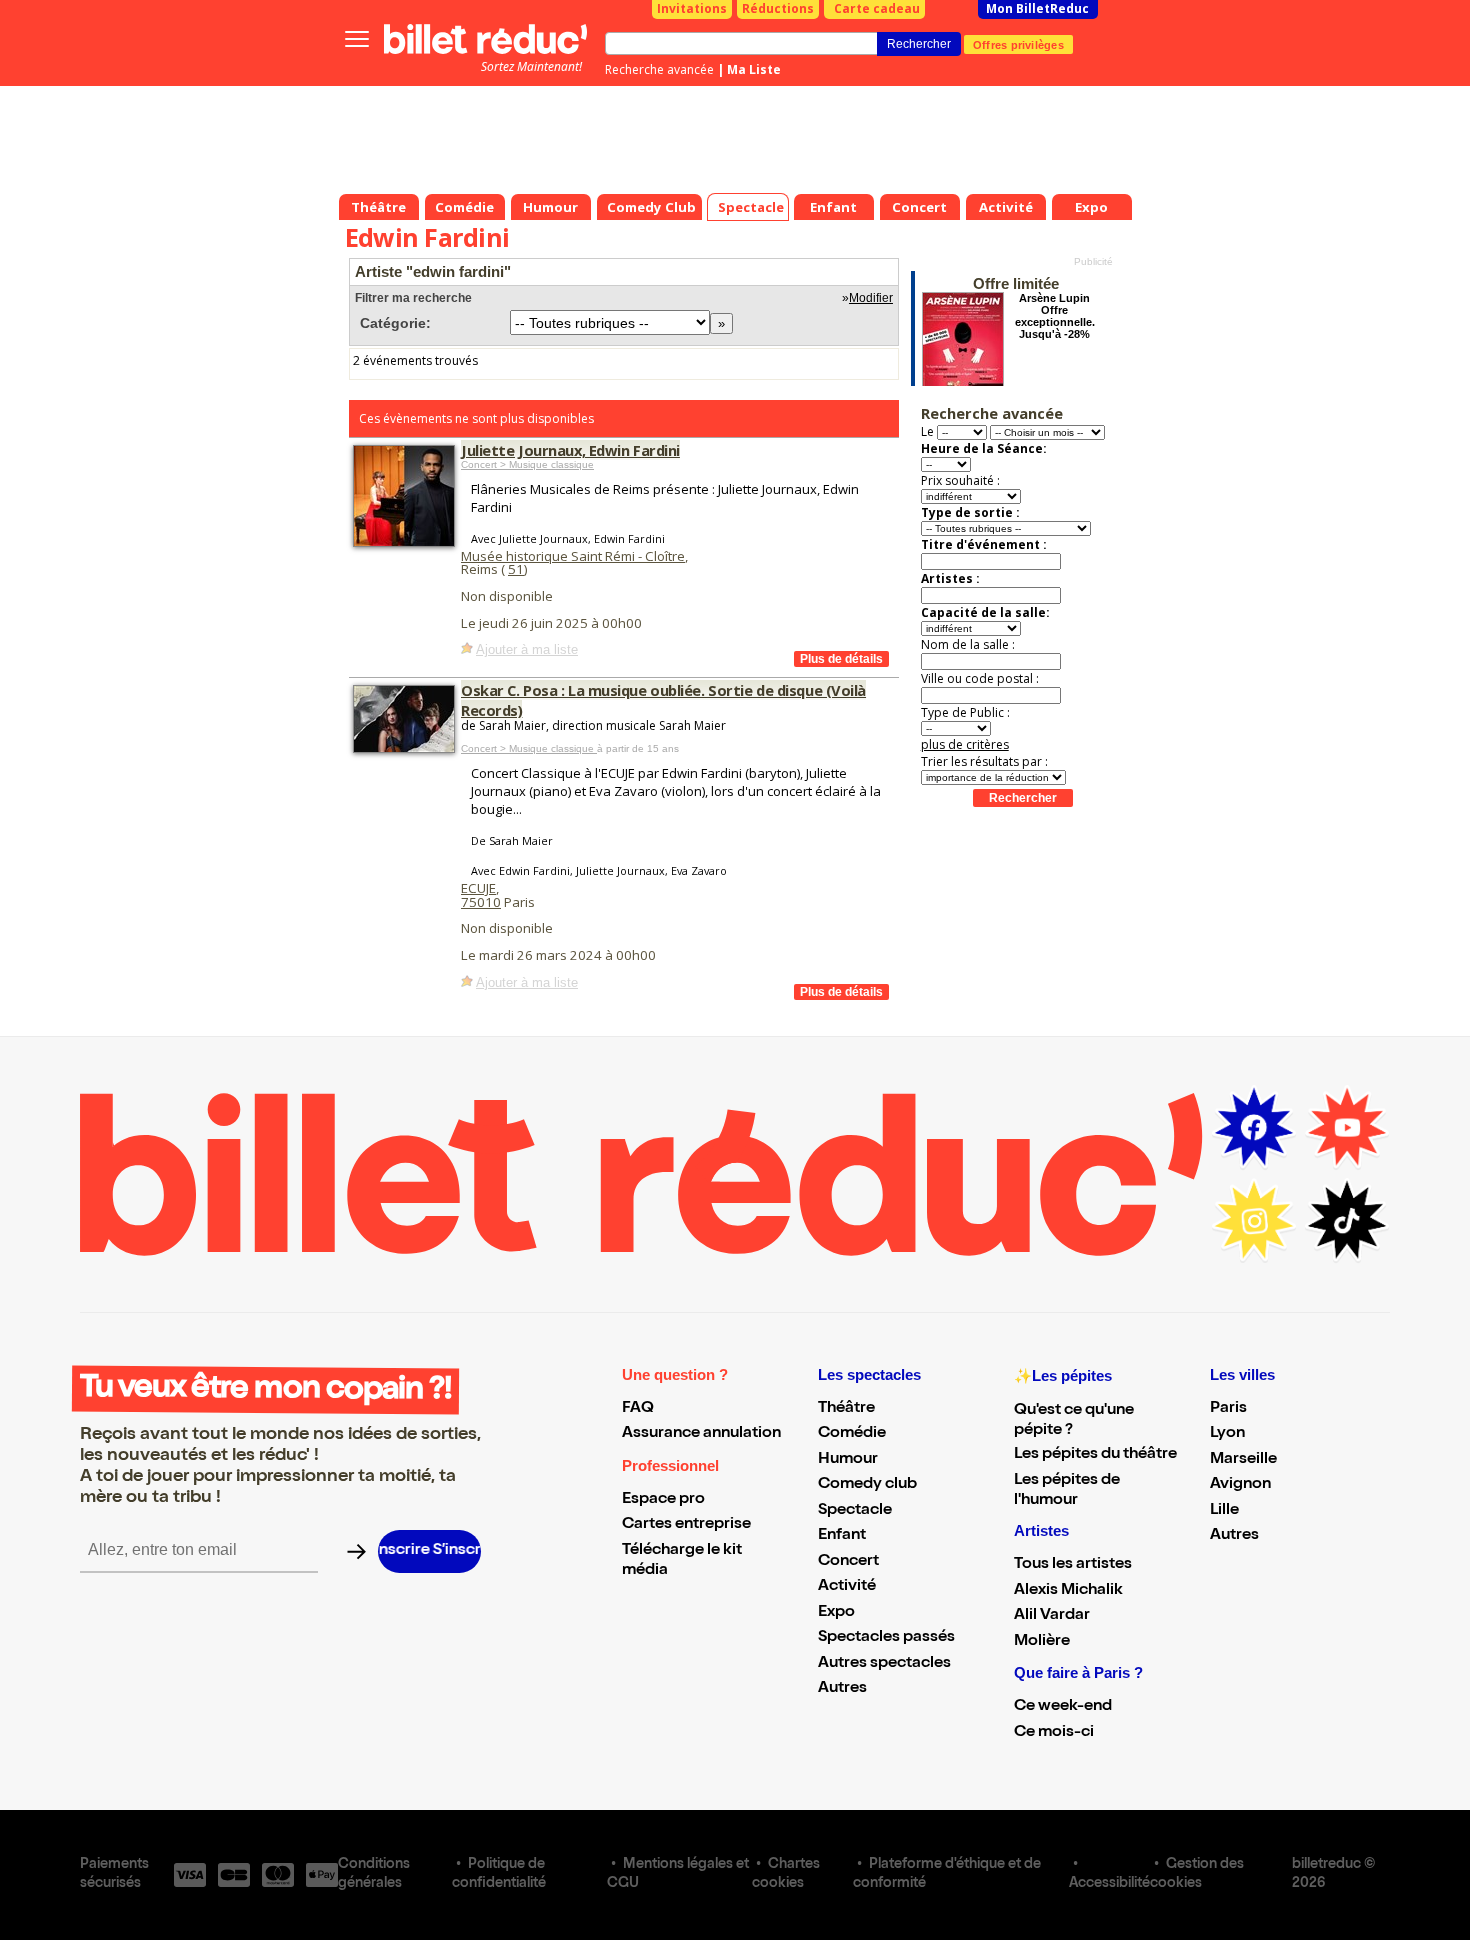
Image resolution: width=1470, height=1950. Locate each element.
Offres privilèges (1018, 44)
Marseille (1243, 1460)
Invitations (692, 8)
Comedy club (867, 1485)
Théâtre (846, 1409)
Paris (1228, 1409)
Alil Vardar (1052, 1616)
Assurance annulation (701, 1434)
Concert (848, 1562)
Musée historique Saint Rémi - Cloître (573, 556)
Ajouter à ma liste (527, 649)
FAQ (638, 1409)
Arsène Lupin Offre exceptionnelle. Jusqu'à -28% (1055, 316)
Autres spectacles (884, 1664)
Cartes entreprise (686, 1525)
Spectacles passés (886, 1638)
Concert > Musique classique (527, 464)
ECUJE (478, 888)
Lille (1224, 1511)
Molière (1042, 1642)
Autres (842, 1689)
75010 (481, 902)
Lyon (1227, 1434)
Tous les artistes (1073, 1565)
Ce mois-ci (1054, 1733)
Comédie (852, 1434)
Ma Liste (754, 69)
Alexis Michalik (1068, 1591)
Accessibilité (1109, 1884)
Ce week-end (1063, 1707)
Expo (836, 1613)
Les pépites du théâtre (1095, 1455)
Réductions (778, 8)
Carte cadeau (877, 8)
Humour (848, 1460)
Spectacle (855, 1511)
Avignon (1240, 1485)
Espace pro (663, 1500)
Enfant (842, 1536)
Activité (847, 1587)
